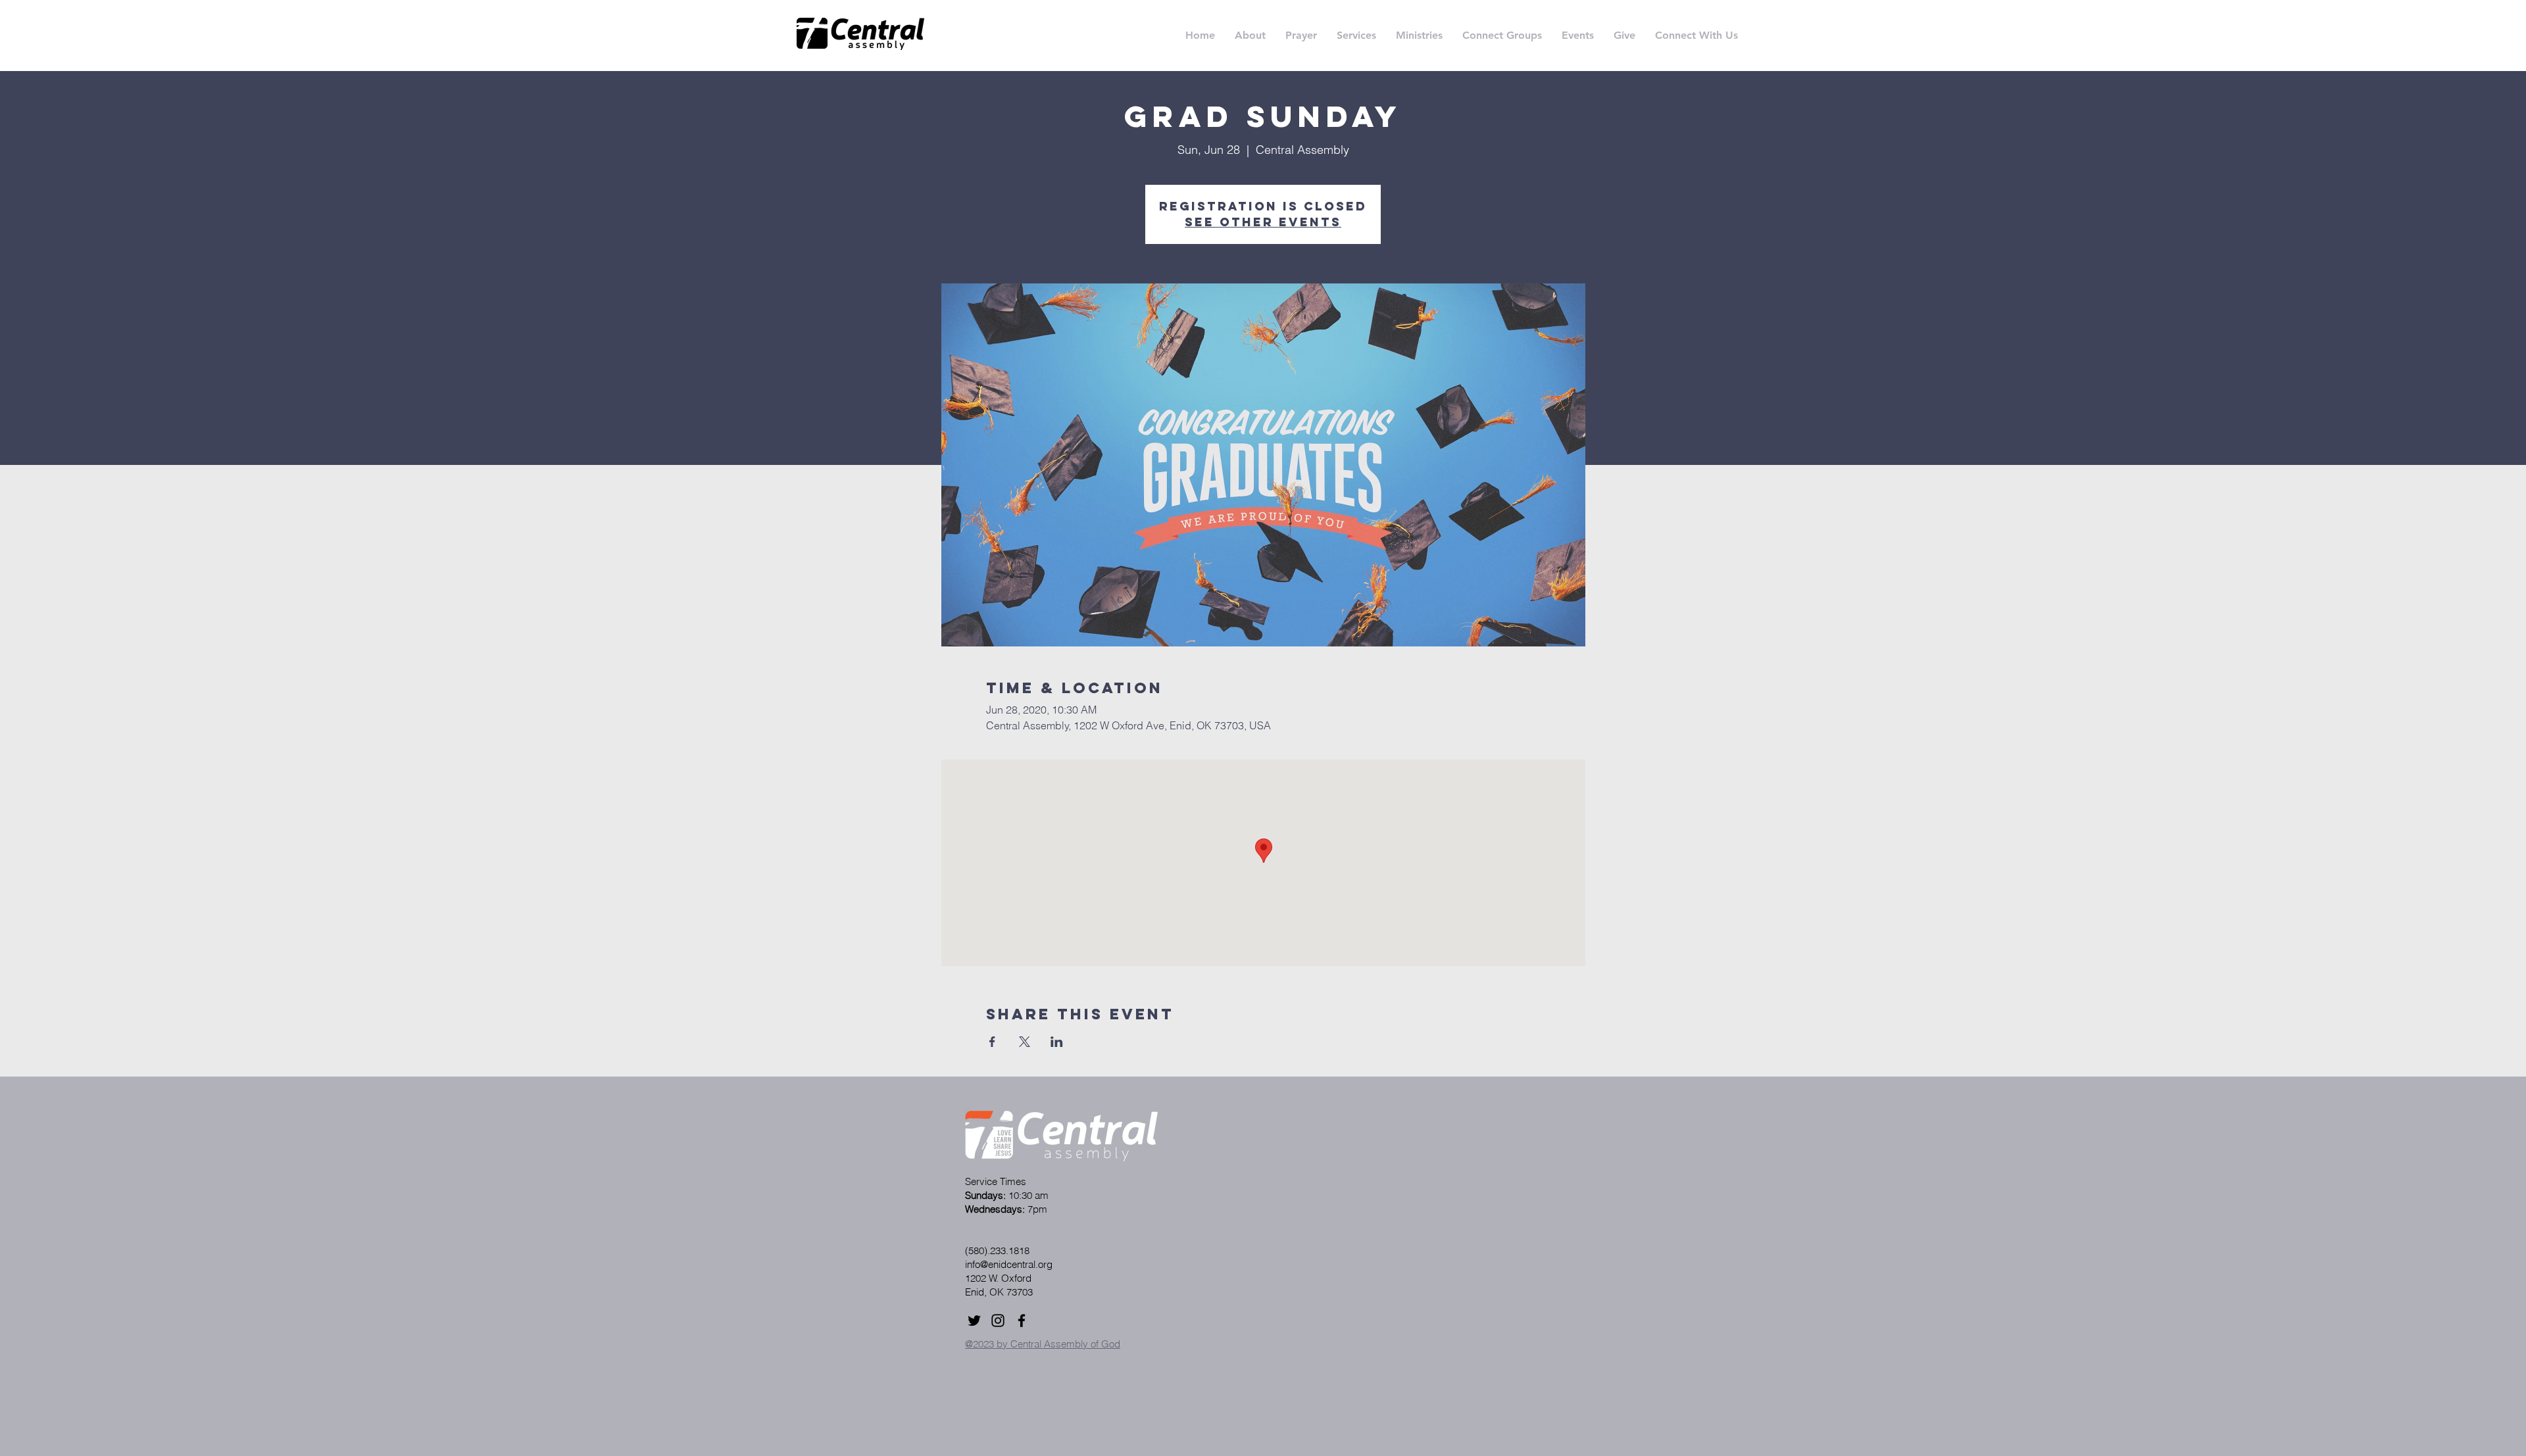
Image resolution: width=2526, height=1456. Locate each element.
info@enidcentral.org (1009, 1264)
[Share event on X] (1025, 1042)
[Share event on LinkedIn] (1057, 1042)
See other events (1263, 222)
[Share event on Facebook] (992, 1042)
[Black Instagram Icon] (998, 1321)
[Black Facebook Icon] (1022, 1321)
